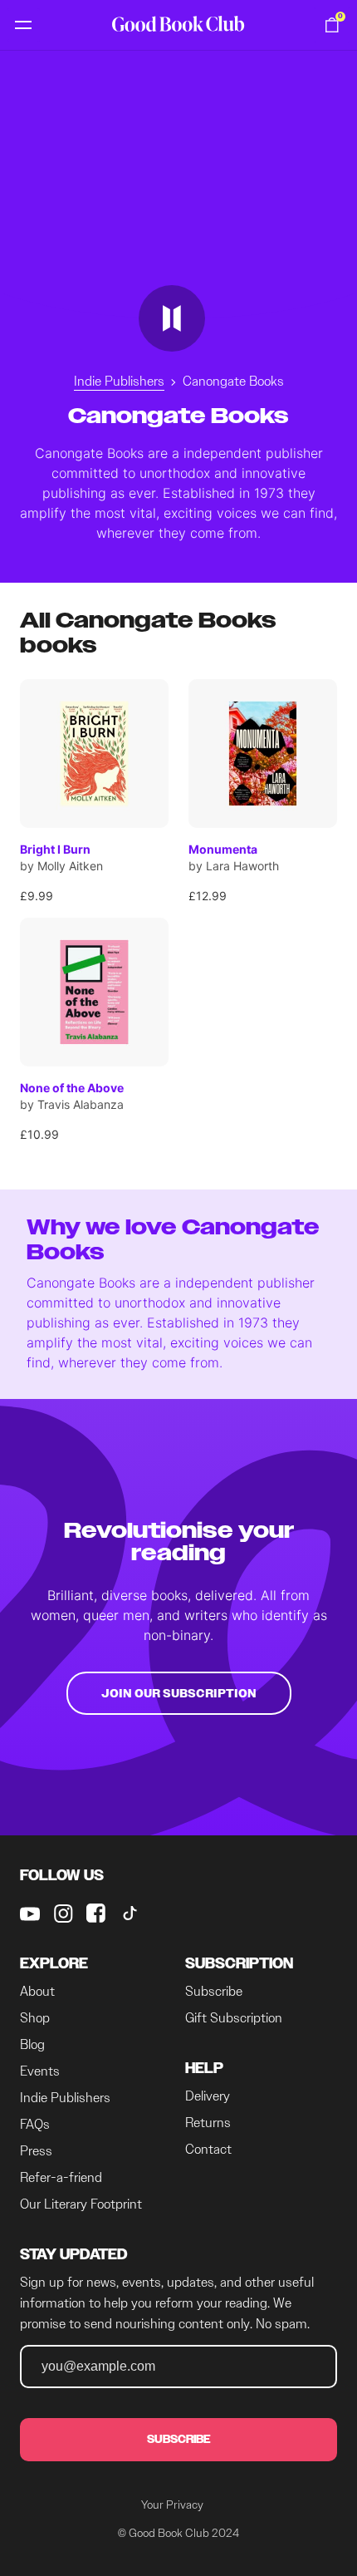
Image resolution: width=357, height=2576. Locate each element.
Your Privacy (172, 2505)
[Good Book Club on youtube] (30, 1914)
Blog (32, 2044)
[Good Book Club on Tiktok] (130, 1914)
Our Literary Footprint (81, 2204)
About (37, 1991)
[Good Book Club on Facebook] (96, 1914)
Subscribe (214, 1991)
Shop (35, 2018)
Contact (208, 2149)
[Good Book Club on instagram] (63, 1914)
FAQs (35, 2124)
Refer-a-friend (61, 2177)
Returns (208, 2123)
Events (40, 2071)
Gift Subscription (234, 2018)
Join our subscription (179, 1693)
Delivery (208, 2096)
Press (36, 2151)
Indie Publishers (119, 381)
